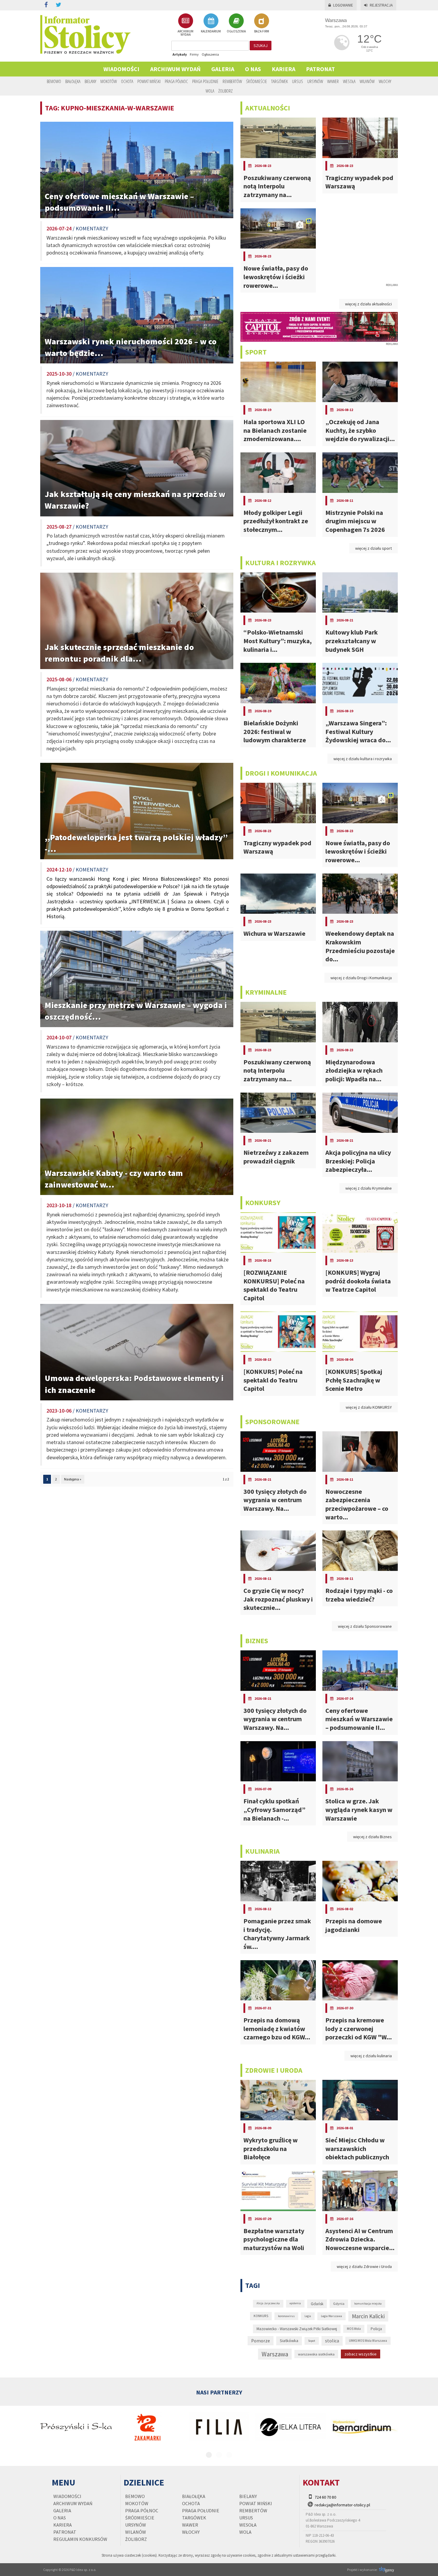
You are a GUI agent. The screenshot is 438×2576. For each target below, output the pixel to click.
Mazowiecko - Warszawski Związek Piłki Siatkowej (297, 2329)
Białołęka (73, 81)
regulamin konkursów (80, 2539)
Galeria (223, 69)
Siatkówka (289, 2341)
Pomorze (261, 2341)
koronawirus (286, 2316)
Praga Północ (176, 81)
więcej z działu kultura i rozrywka (363, 759)
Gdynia (339, 2304)
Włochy (385, 81)
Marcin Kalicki (368, 2316)
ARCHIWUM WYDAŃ (185, 33)
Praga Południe (205, 81)
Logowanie (343, 5)
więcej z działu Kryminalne (369, 1188)
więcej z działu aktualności (368, 304)
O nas (253, 69)
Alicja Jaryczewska (268, 2303)
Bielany (90, 81)
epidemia (295, 2303)
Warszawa (275, 2354)
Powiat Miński (149, 81)
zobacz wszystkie (361, 2354)
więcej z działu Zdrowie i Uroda (364, 2266)
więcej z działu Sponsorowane (365, 1626)
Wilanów (367, 81)
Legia (308, 2316)
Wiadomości (121, 69)
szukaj (261, 46)
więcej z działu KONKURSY (369, 1407)
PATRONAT (320, 69)
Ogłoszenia (210, 54)
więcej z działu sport (373, 548)
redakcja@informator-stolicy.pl (342, 2505)
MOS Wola (354, 2329)
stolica (332, 2341)
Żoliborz (226, 91)
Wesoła (349, 81)
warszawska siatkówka (316, 2354)
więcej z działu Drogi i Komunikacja (361, 978)
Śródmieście (257, 81)
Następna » (73, 1479)
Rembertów (232, 81)
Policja (376, 2329)
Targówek (279, 81)
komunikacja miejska (368, 2304)
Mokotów (109, 81)
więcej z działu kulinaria (371, 2056)
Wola (210, 91)
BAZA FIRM (262, 31)
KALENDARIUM (211, 31)
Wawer (333, 81)
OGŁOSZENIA (236, 31)
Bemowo (54, 81)
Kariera (284, 69)
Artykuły (180, 54)
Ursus (298, 81)
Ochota (127, 81)
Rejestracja (381, 5)
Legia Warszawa (331, 2316)
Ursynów (315, 81)
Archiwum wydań (175, 69)
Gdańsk (317, 2304)
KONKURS (261, 2316)
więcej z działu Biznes (372, 1837)
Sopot (312, 2341)
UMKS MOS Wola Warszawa (368, 2341)
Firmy (194, 54)
